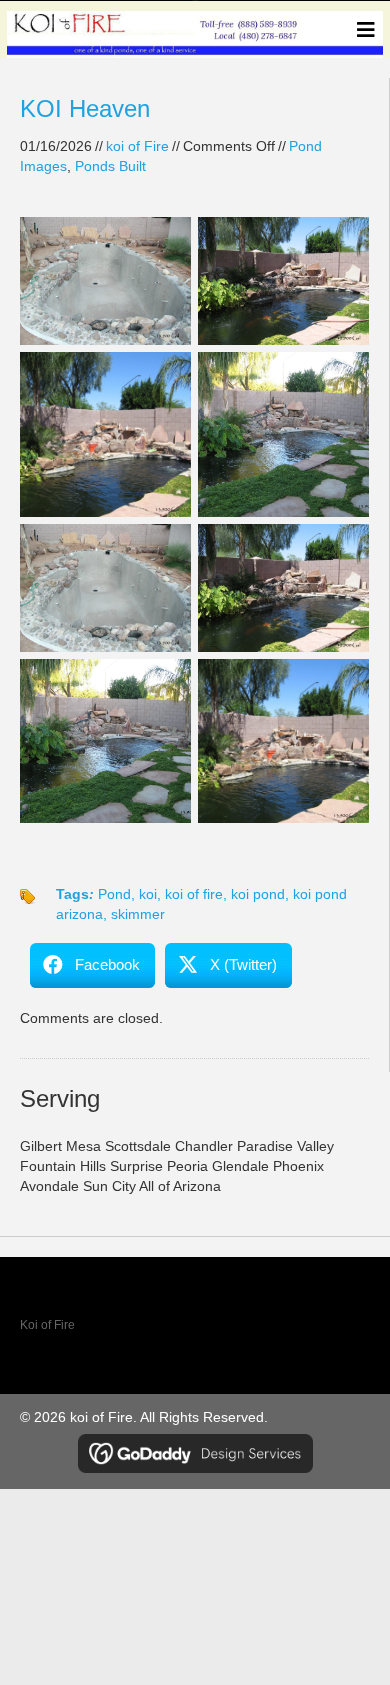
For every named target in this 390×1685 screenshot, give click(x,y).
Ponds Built (110, 166)
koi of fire (194, 894)
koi (148, 894)
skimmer (138, 914)
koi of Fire (137, 146)
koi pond (258, 894)
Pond (114, 894)
